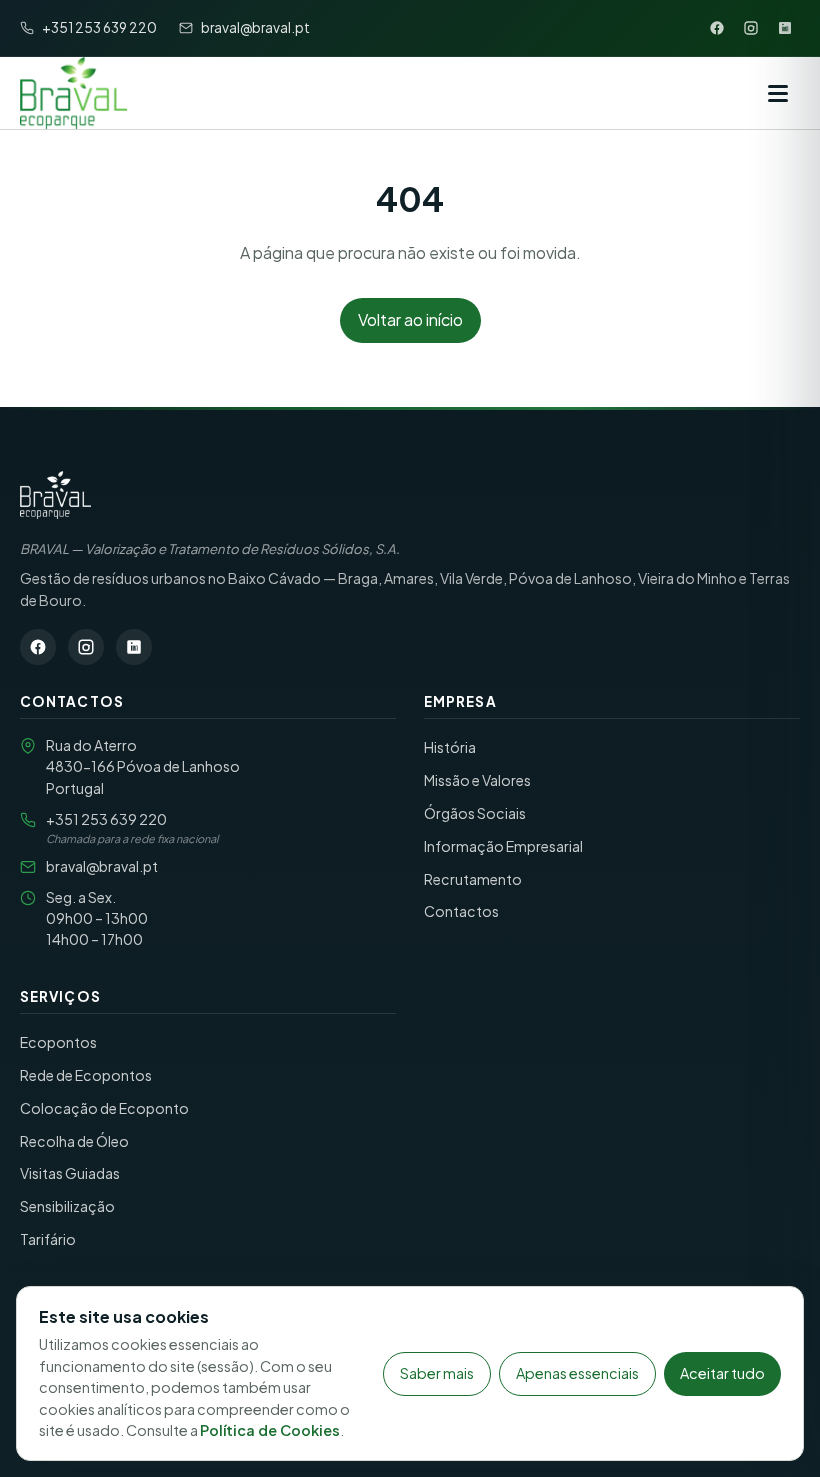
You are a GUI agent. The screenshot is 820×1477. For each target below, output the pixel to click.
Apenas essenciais (577, 1373)
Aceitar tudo (722, 1373)
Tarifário (48, 1239)
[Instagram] (751, 28)
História (450, 747)
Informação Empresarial (503, 846)
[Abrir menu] (778, 93)
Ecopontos (58, 1042)
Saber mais (437, 1373)
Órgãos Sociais (475, 813)
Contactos (461, 911)
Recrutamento (473, 879)
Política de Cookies (270, 1430)
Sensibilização (67, 1206)
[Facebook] (717, 28)
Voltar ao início (410, 319)
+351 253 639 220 (106, 819)
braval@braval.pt (102, 866)
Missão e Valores (477, 780)
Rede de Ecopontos (86, 1075)
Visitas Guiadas (70, 1173)
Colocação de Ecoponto (104, 1108)
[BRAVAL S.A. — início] (73, 93)
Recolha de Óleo (74, 1141)
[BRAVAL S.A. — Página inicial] (55, 495)
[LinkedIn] (785, 28)
